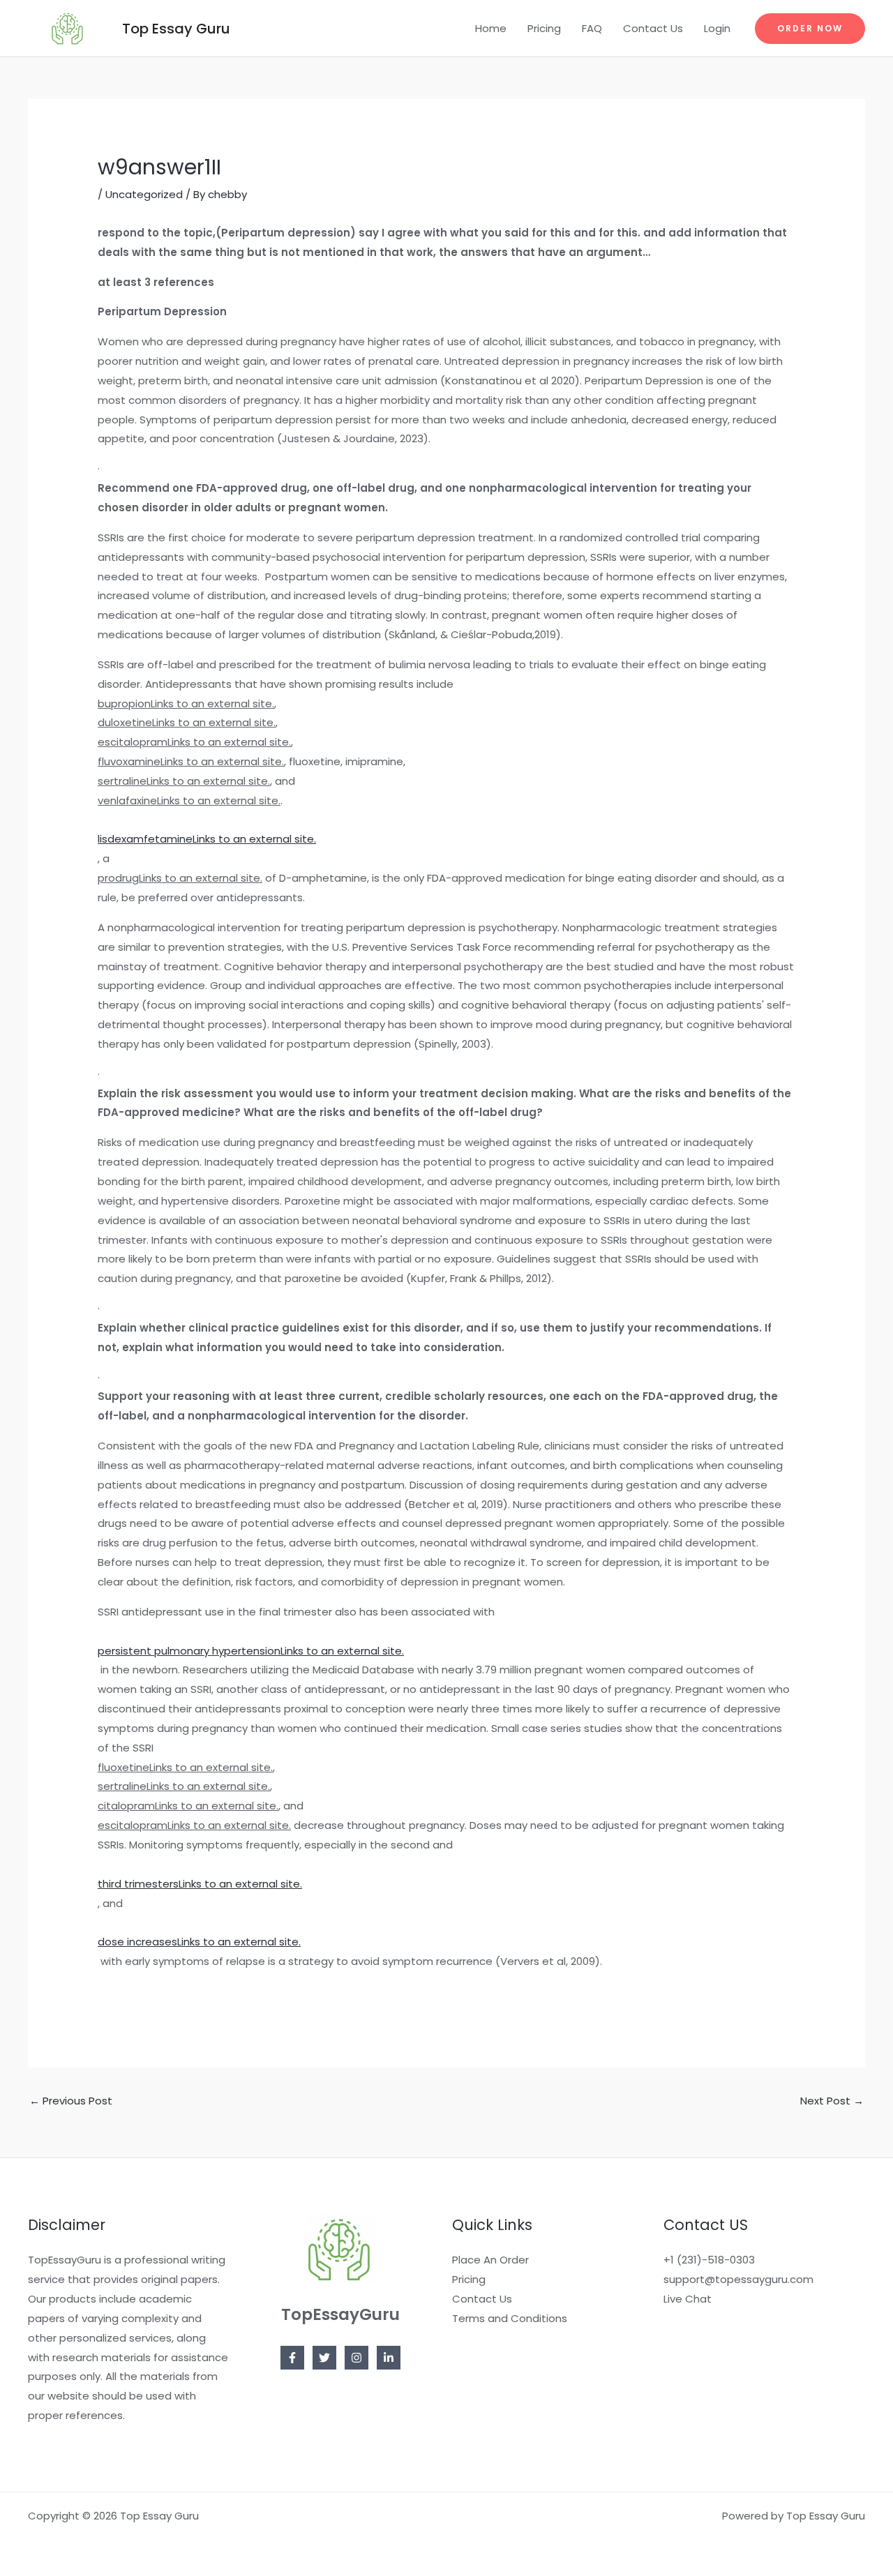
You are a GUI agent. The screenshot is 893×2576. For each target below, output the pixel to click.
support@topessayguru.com (738, 2279)
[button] (810, 29)
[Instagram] (357, 2358)
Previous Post (71, 2101)
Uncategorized (144, 194)
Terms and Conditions (510, 2318)
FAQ (592, 28)
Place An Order (490, 2260)
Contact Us (653, 28)
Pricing (544, 28)
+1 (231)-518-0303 (709, 2260)
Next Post (832, 2101)
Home (491, 28)
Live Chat (688, 2299)
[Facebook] (292, 2358)
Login (717, 28)
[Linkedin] (389, 2358)
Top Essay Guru (176, 29)
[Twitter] (324, 2358)
